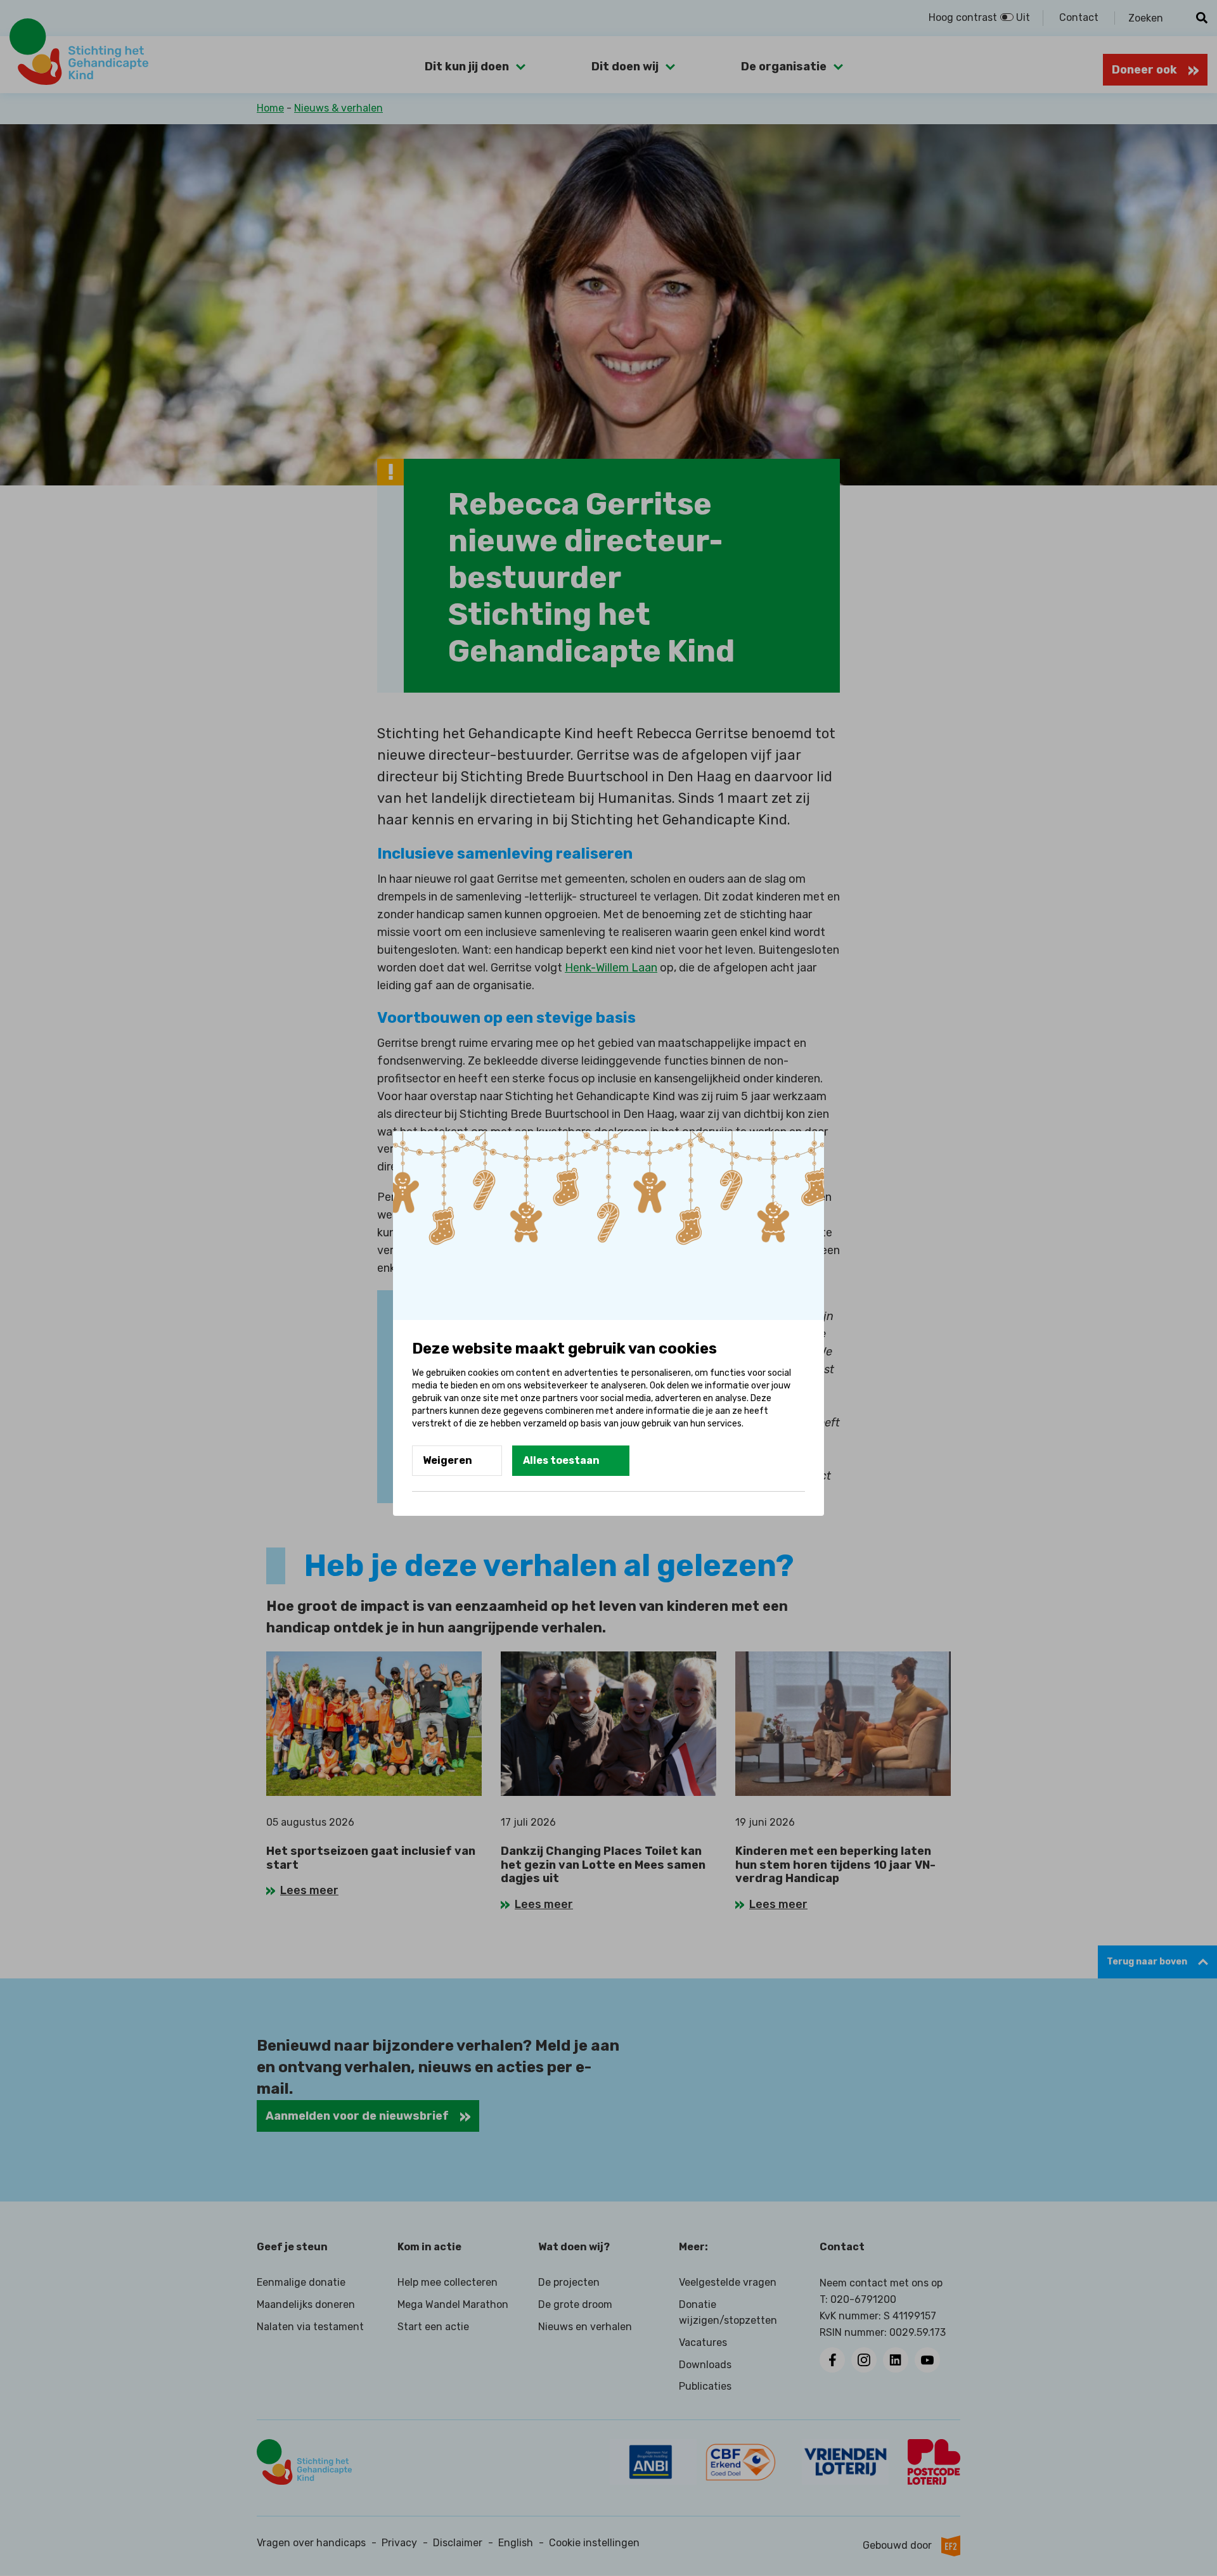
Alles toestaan (561, 1460)
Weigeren (448, 1460)
